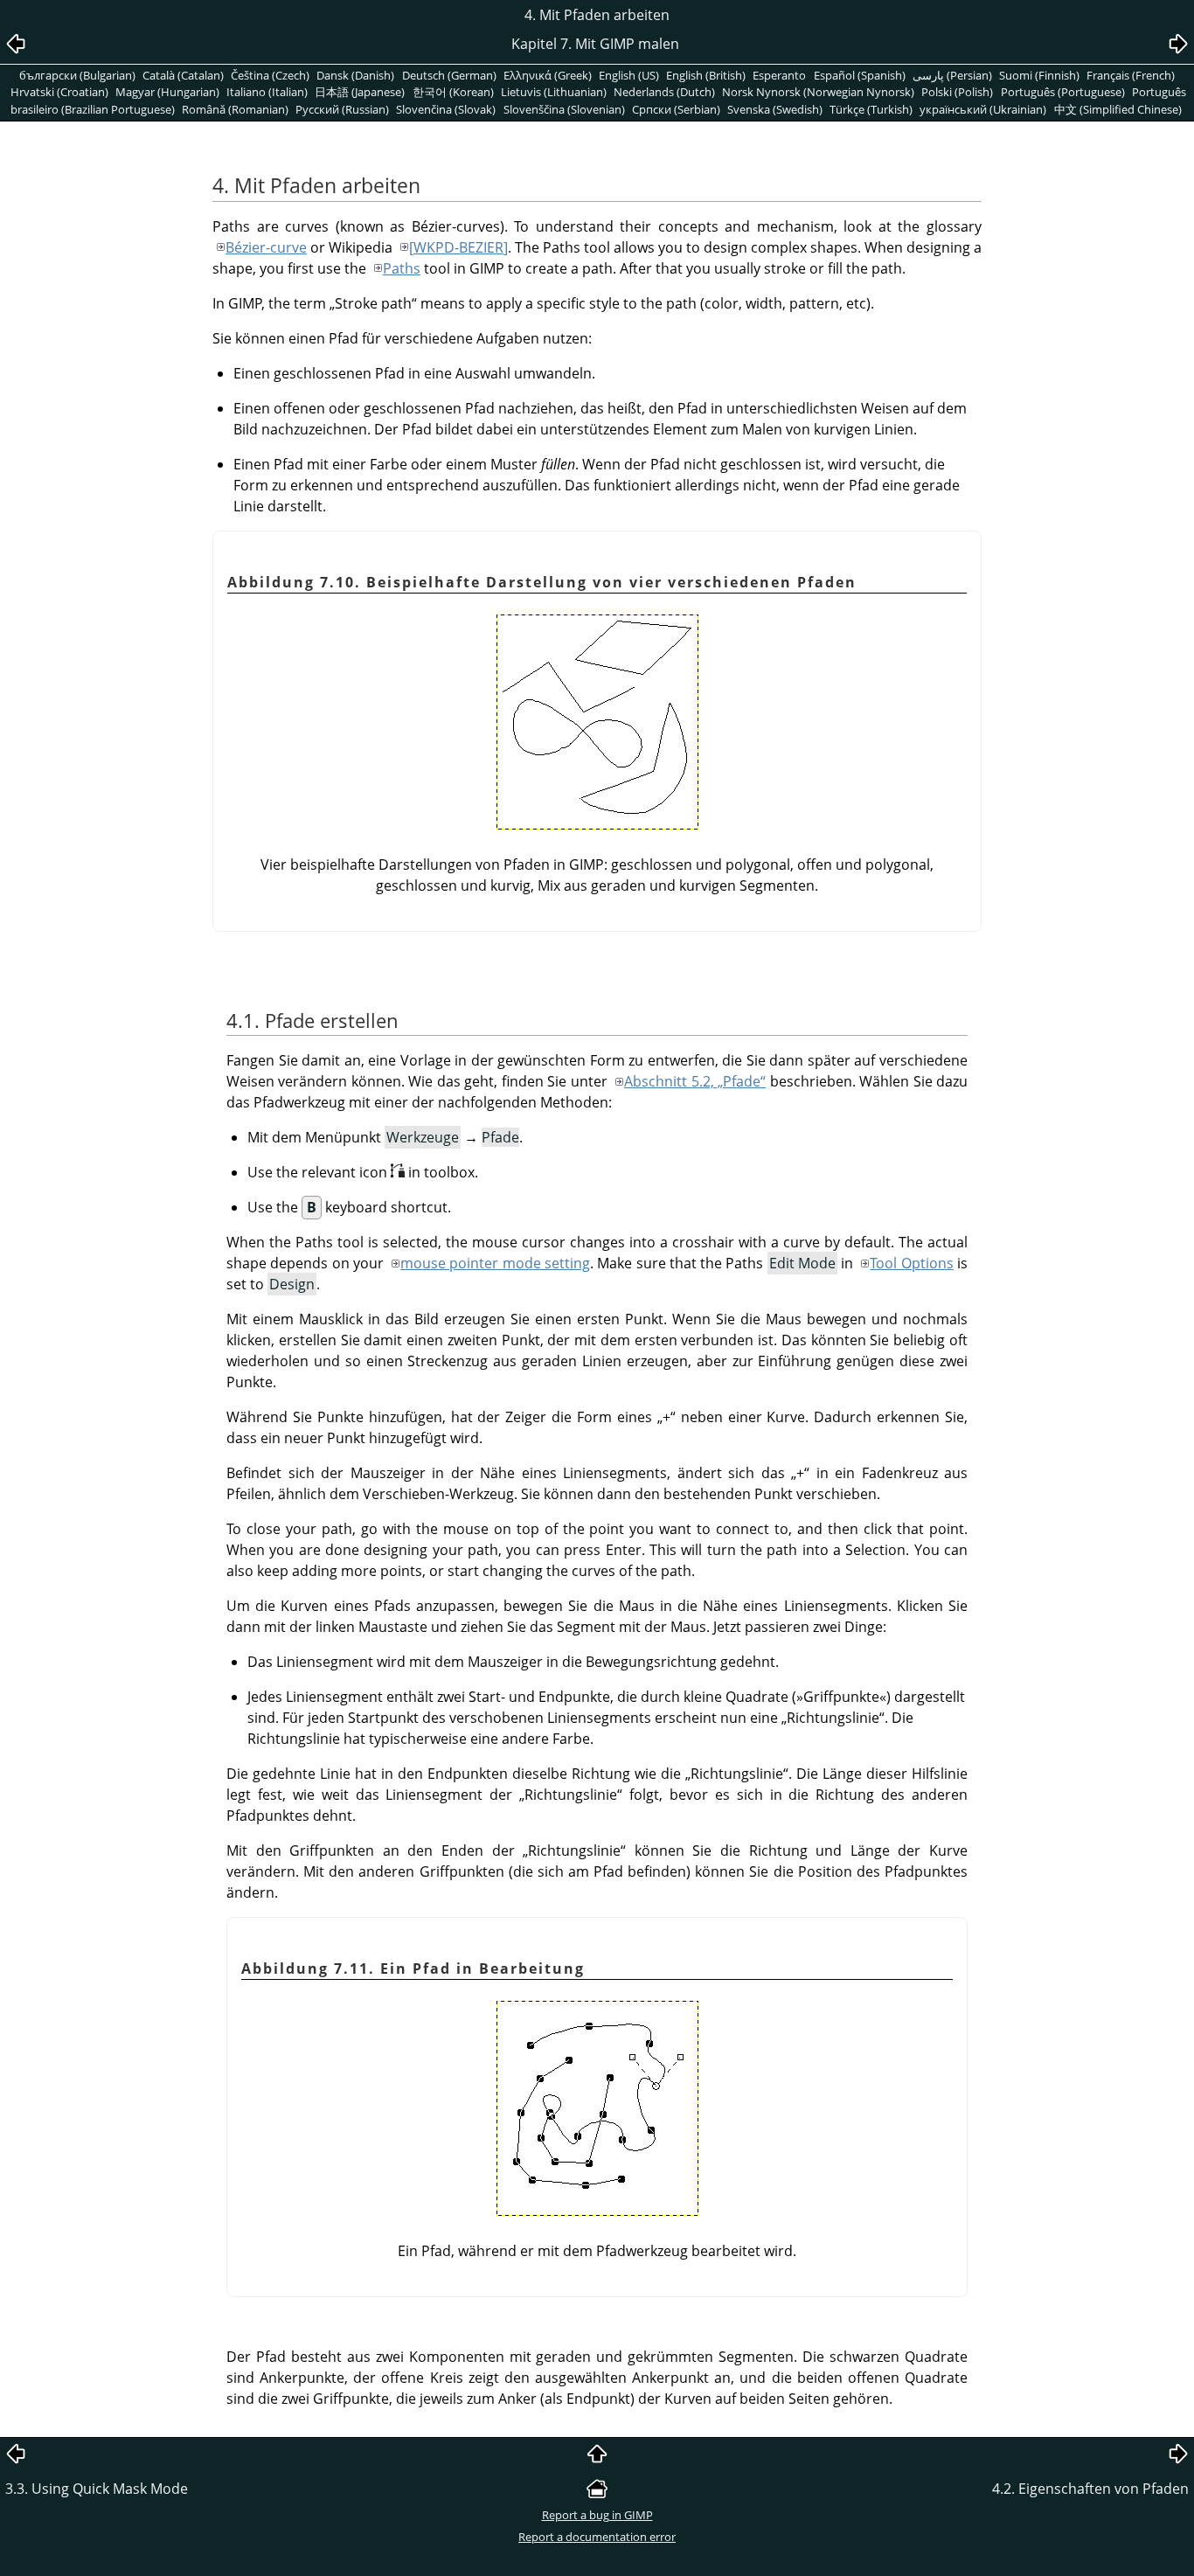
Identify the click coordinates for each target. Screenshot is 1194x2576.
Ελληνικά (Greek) (548, 75)
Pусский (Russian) (342, 109)
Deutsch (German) (449, 75)
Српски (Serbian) (676, 109)
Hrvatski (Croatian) (59, 92)
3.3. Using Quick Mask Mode (97, 2489)
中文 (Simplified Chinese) (1118, 109)
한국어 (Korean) (453, 92)
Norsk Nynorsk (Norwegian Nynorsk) (818, 92)
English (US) (629, 75)
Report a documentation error (597, 2537)
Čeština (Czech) (270, 75)
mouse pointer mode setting (495, 1263)
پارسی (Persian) (952, 75)
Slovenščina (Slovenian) (564, 109)
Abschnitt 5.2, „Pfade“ (695, 1081)
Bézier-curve (266, 247)
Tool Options (911, 1263)
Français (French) (1131, 75)
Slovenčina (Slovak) (446, 109)
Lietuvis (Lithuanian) (554, 92)
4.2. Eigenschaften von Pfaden (1090, 2489)
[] (458, 247)
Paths (402, 268)
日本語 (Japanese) (360, 92)
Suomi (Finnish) (1039, 75)
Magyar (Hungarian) (167, 92)
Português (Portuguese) (1063, 92)
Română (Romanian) (235, 109)
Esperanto (779, 75)
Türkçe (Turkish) (871, 109)
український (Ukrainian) (983, 109)
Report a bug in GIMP (597, 2515)
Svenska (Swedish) (775, 109)
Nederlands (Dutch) (664, 92)
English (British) (706, 75)
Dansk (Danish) (355, 75)
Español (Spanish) (860, 75)
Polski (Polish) (957, 92)
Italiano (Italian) (267, 92)
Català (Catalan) (183, 75)
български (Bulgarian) (77, 75)
